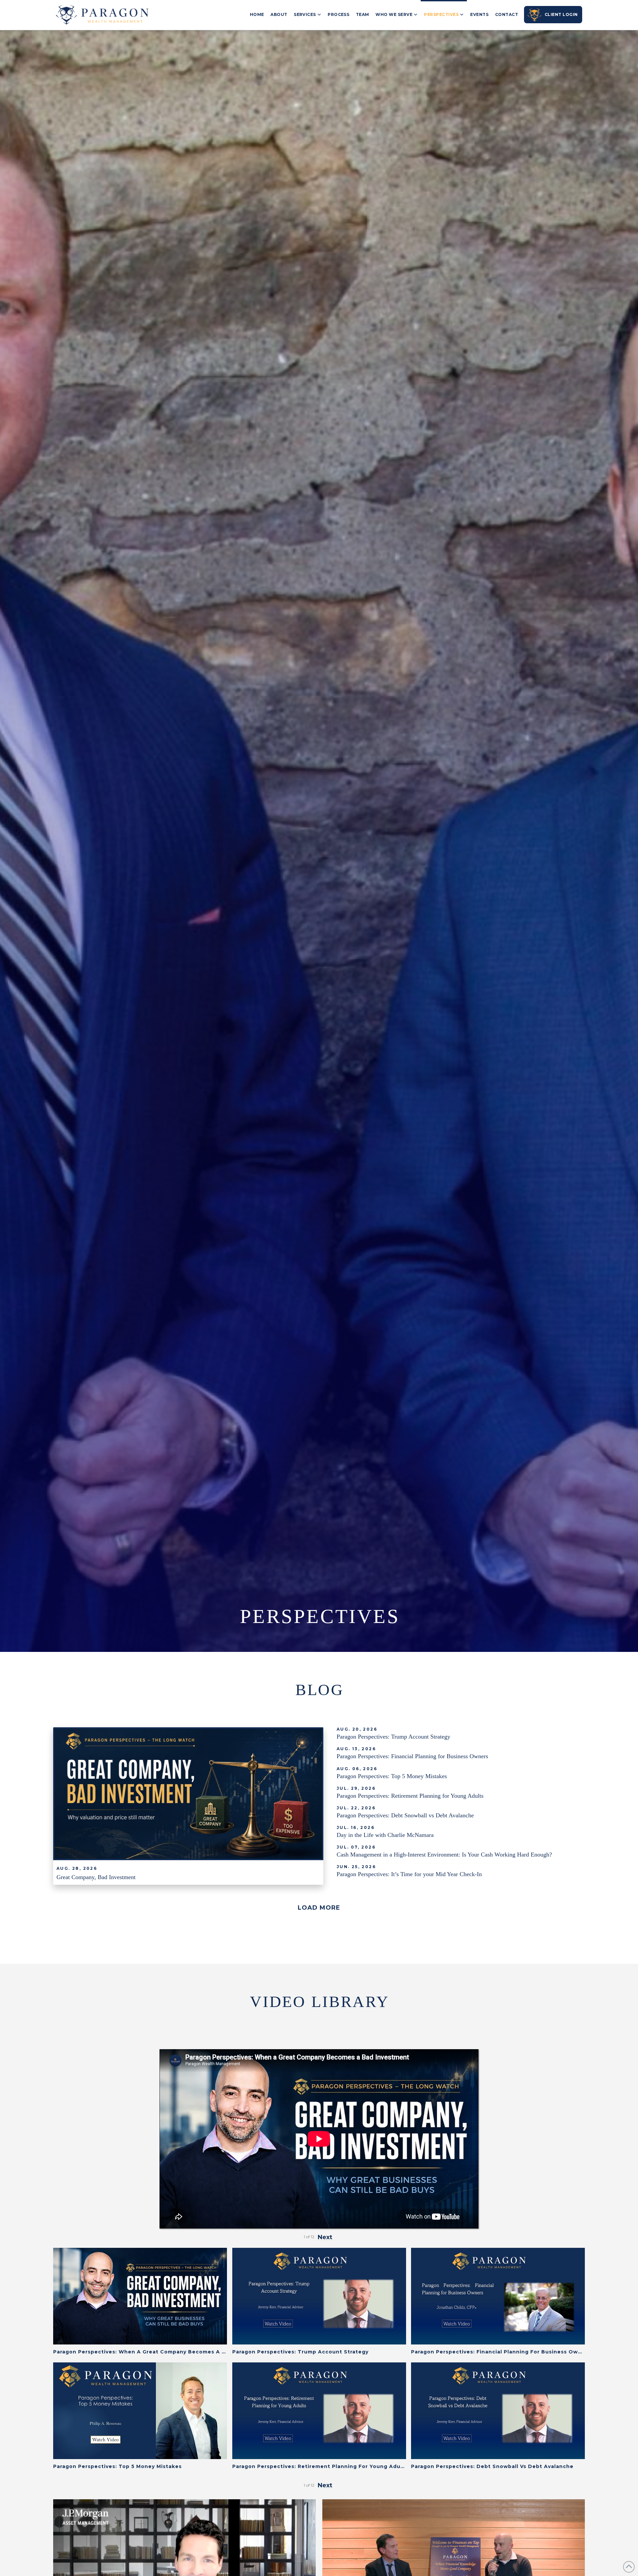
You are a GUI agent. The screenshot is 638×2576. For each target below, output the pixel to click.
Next (325, 2485)
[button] (319, 1908)
